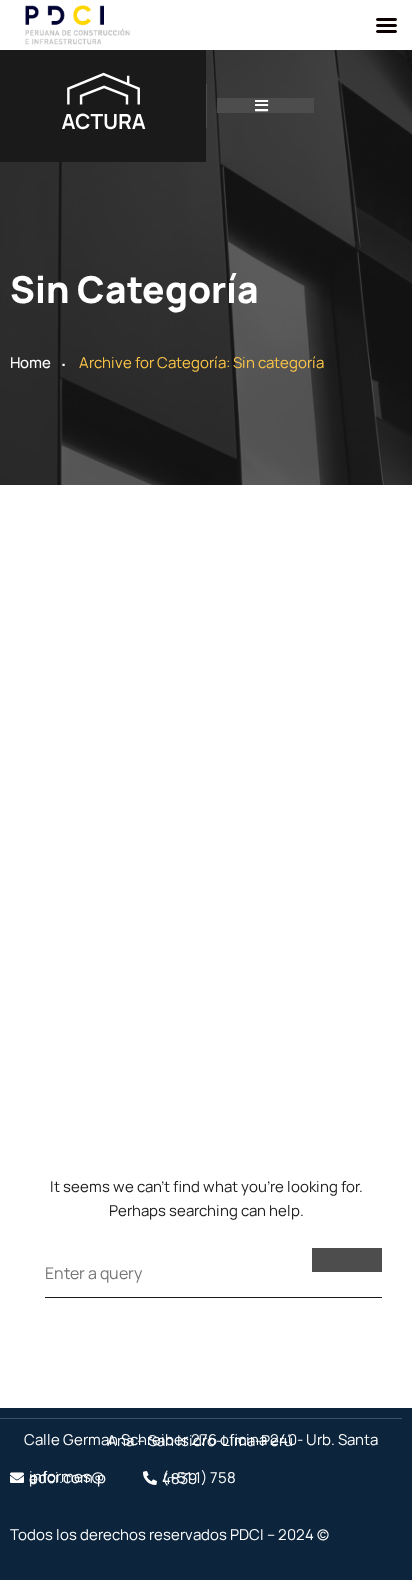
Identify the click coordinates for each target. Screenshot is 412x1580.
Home (30, 362)
